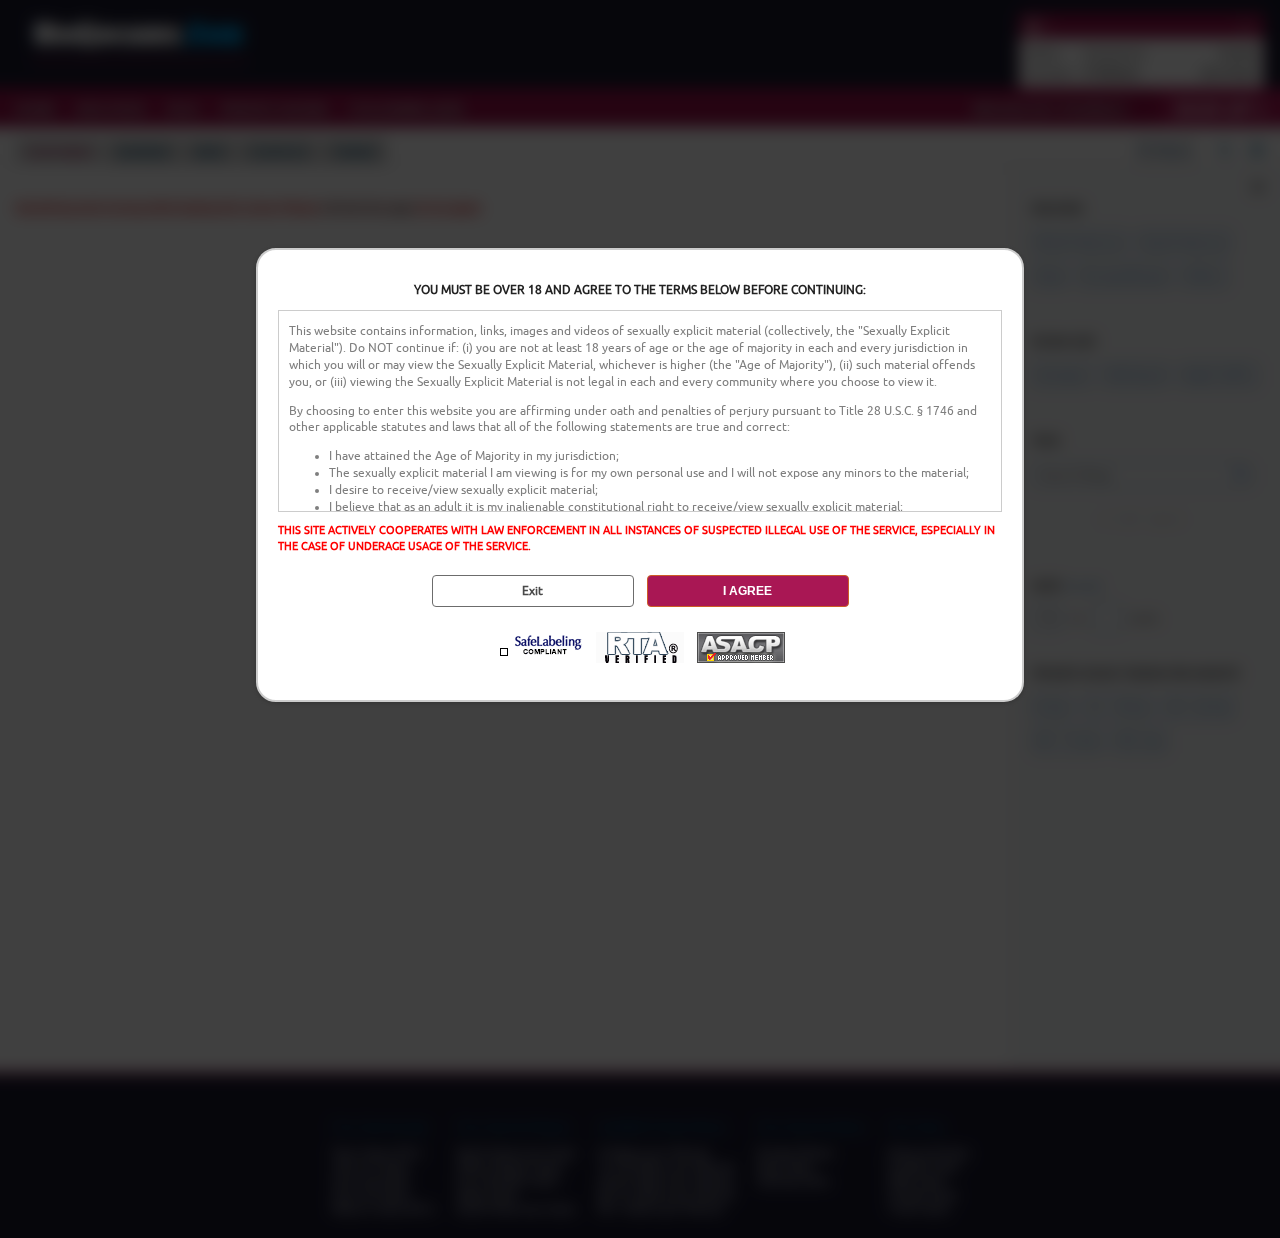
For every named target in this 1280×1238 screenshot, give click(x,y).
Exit (532, 591)
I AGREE (747, 591)
